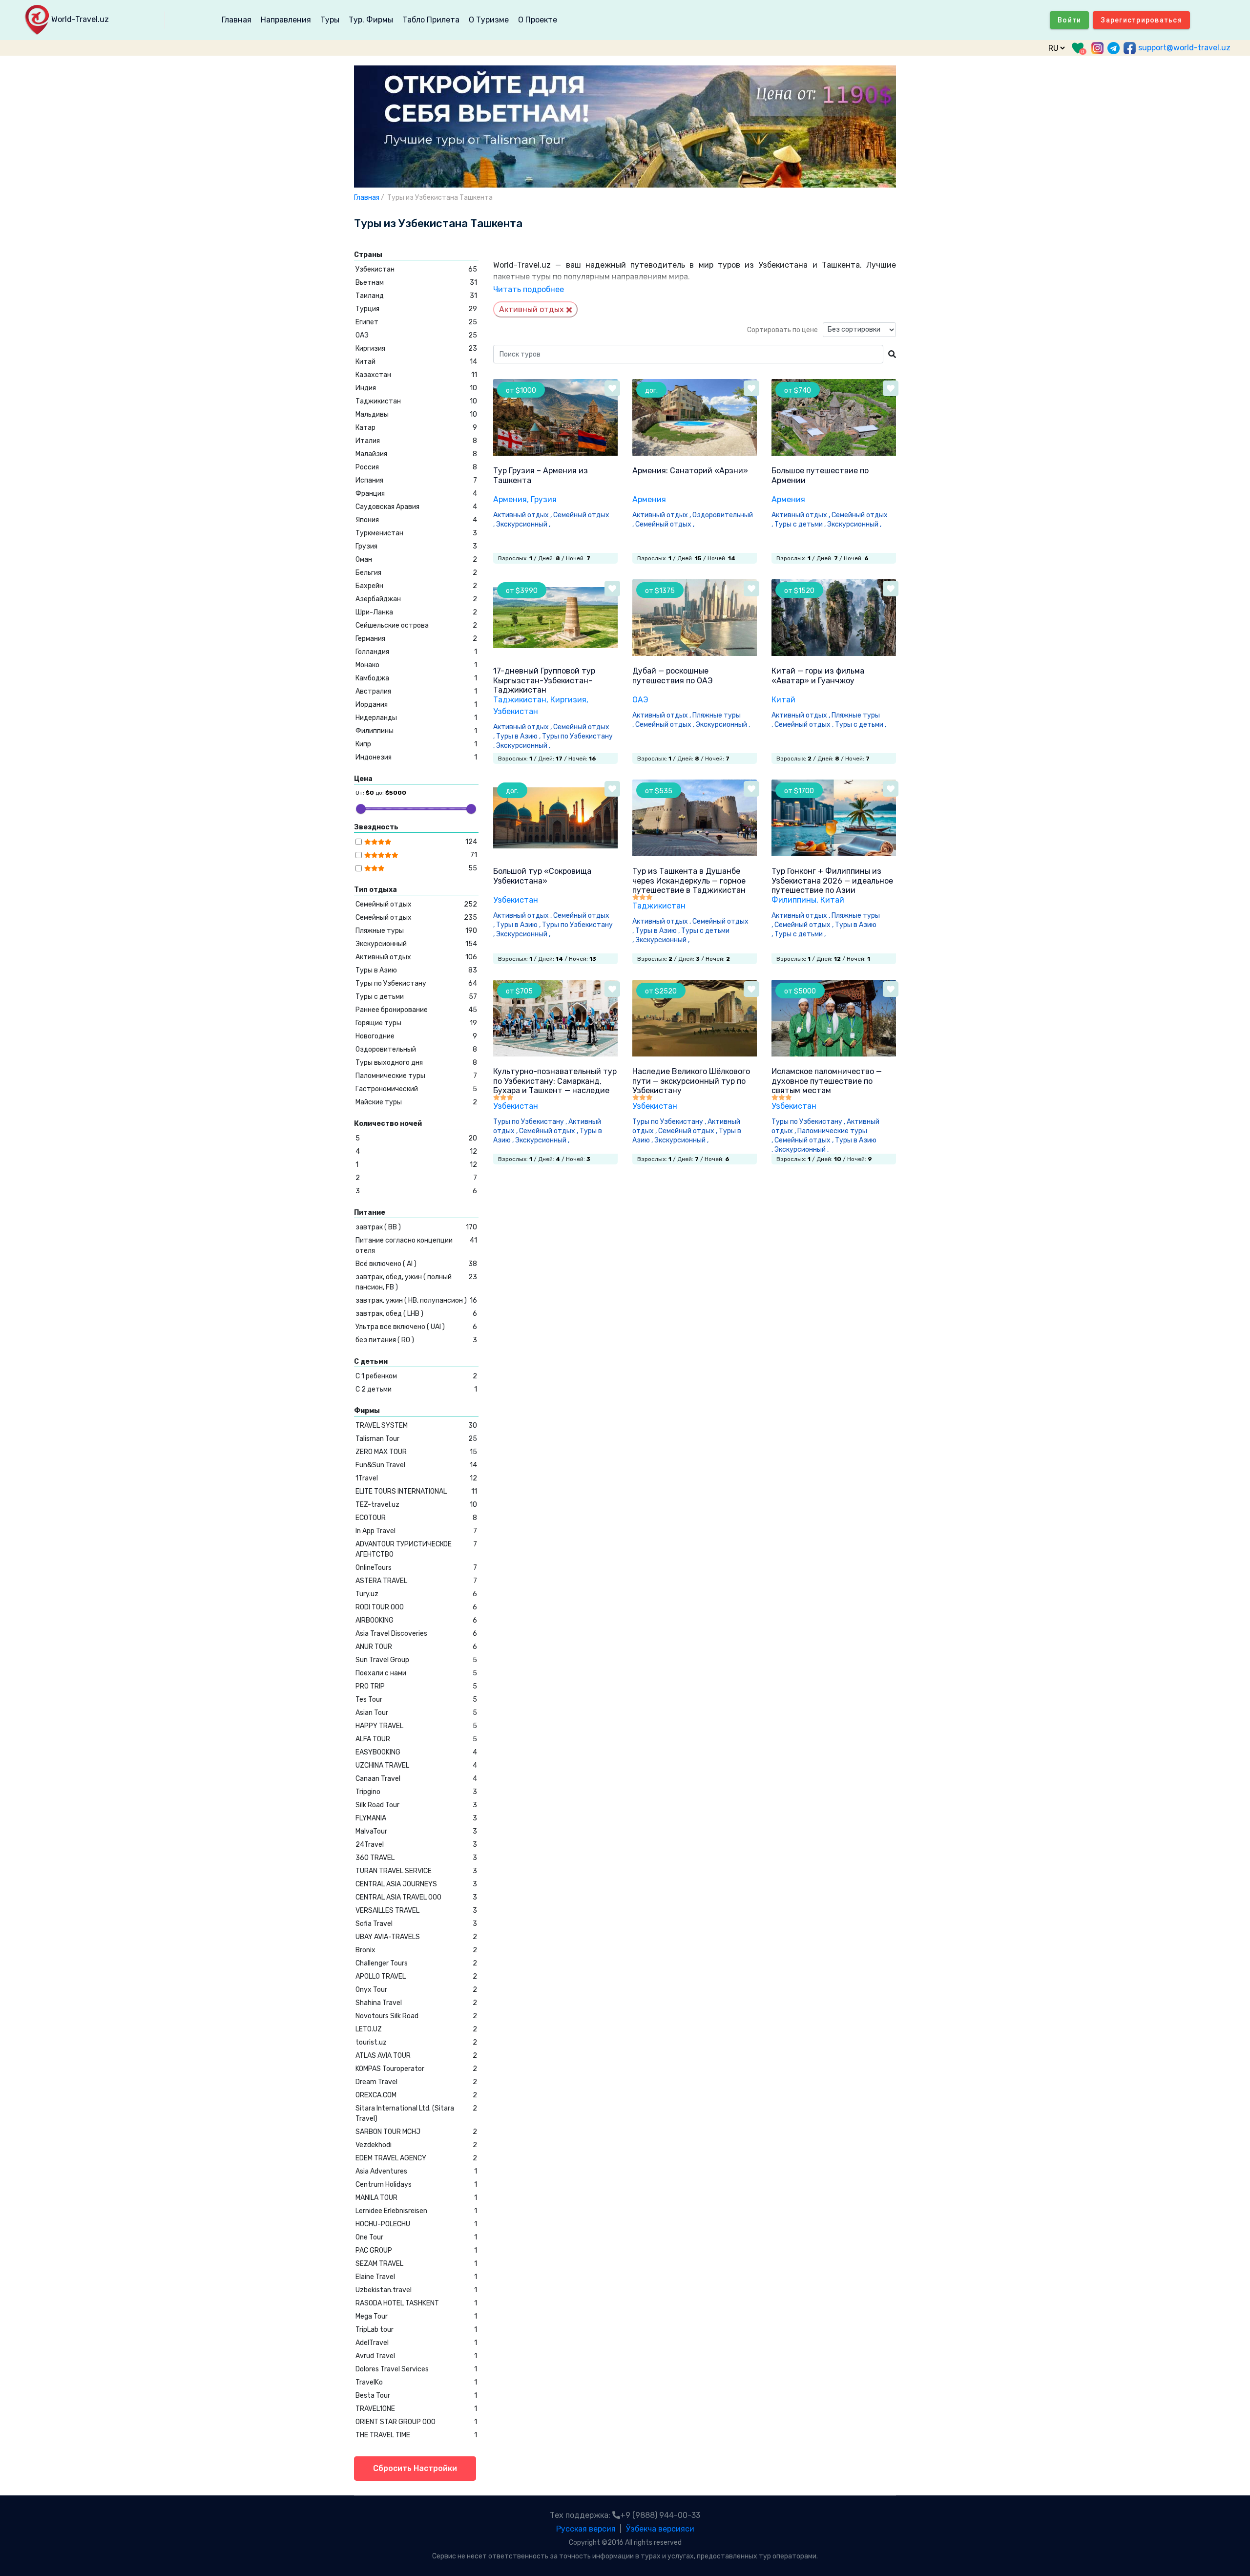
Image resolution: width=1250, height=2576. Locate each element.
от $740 (798, 391)
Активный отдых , (523, 515)
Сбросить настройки (415, 2468)
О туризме (489, 20)
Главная (237, 20)
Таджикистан (520, 700)
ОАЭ (640, 700)
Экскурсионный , (524, 524)
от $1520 (799, 591)
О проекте (538, 20)
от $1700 (799, 791)
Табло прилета (431, 20)
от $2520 (661, 991)
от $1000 (521, 391)
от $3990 (522, 591)
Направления (286, 20)
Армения (510, 499)
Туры (330, 20)
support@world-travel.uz (1184, 48)
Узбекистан (516, 900)
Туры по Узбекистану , (531, 1122)
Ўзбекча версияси (660, 2529)
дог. (651, 391)
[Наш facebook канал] (1130, 48)
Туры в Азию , (519, 736)
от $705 (519, 991)
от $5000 (800, 991)
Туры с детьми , (801, 524)
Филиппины (794, 900)
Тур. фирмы (371, 20)
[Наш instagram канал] (1097, 48)
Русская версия (586, 2529)
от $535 (659, 791)
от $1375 (660, 591)
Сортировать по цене (782, 330)
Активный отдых (531, 309)
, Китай (830, 900)
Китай (783, 700)
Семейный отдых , (666, 524)
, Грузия (542, 499)
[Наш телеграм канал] (1114, 48)
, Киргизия (566, 700)
